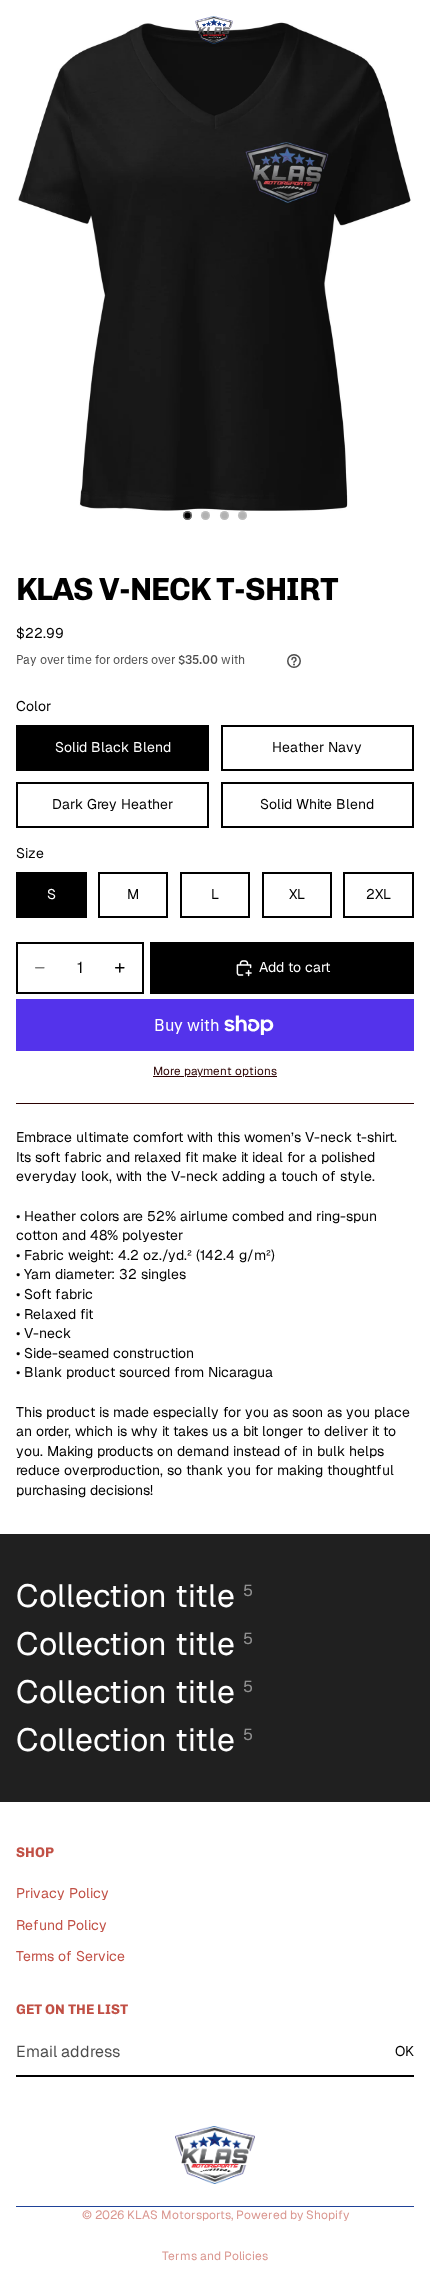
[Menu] (23, 30)
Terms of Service (70, 1956)
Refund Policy (61, 1925)
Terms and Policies (215, 2256)
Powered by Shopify (292, 2215)
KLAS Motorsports (179, 2215)
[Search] (66, 30)
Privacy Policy (62, 1893)
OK (404, 2051)
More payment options (215, 1070)
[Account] (362, 30)
